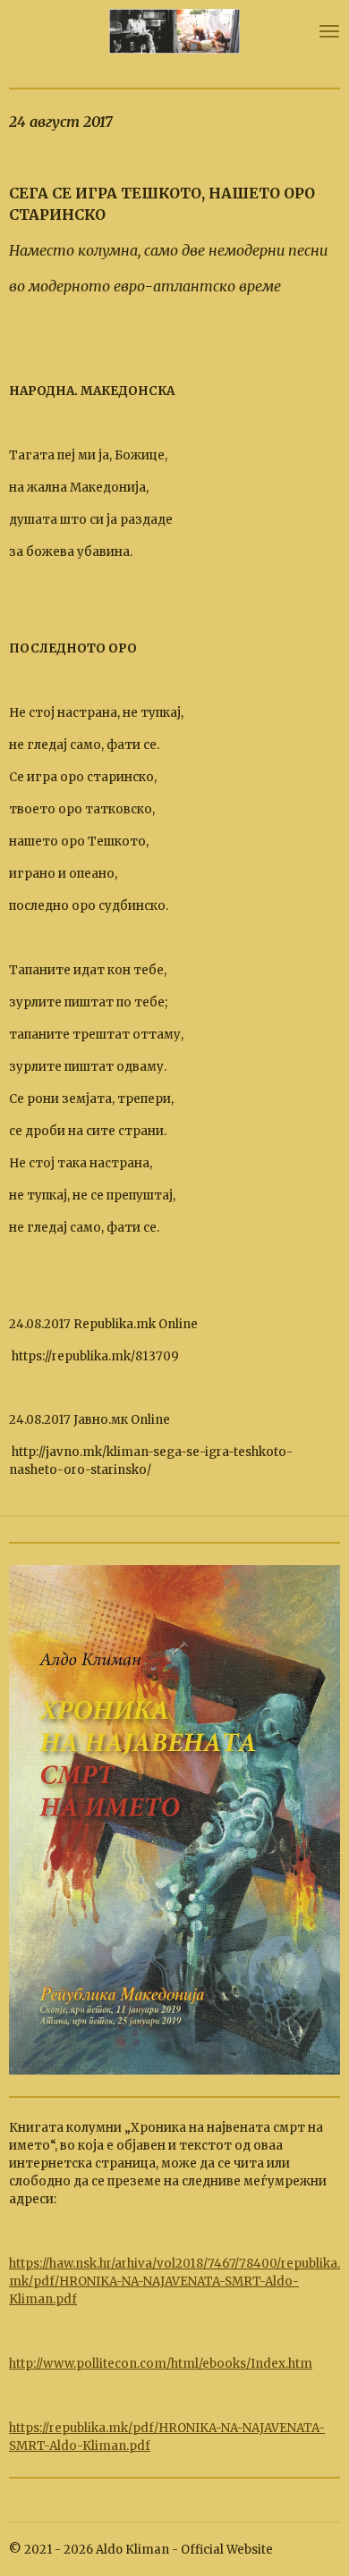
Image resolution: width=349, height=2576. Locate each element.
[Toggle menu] (329, 31)
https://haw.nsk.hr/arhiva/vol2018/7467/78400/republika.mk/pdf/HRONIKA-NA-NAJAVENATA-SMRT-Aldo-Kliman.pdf (174, 2281)
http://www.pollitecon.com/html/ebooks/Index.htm (161, 2364)
